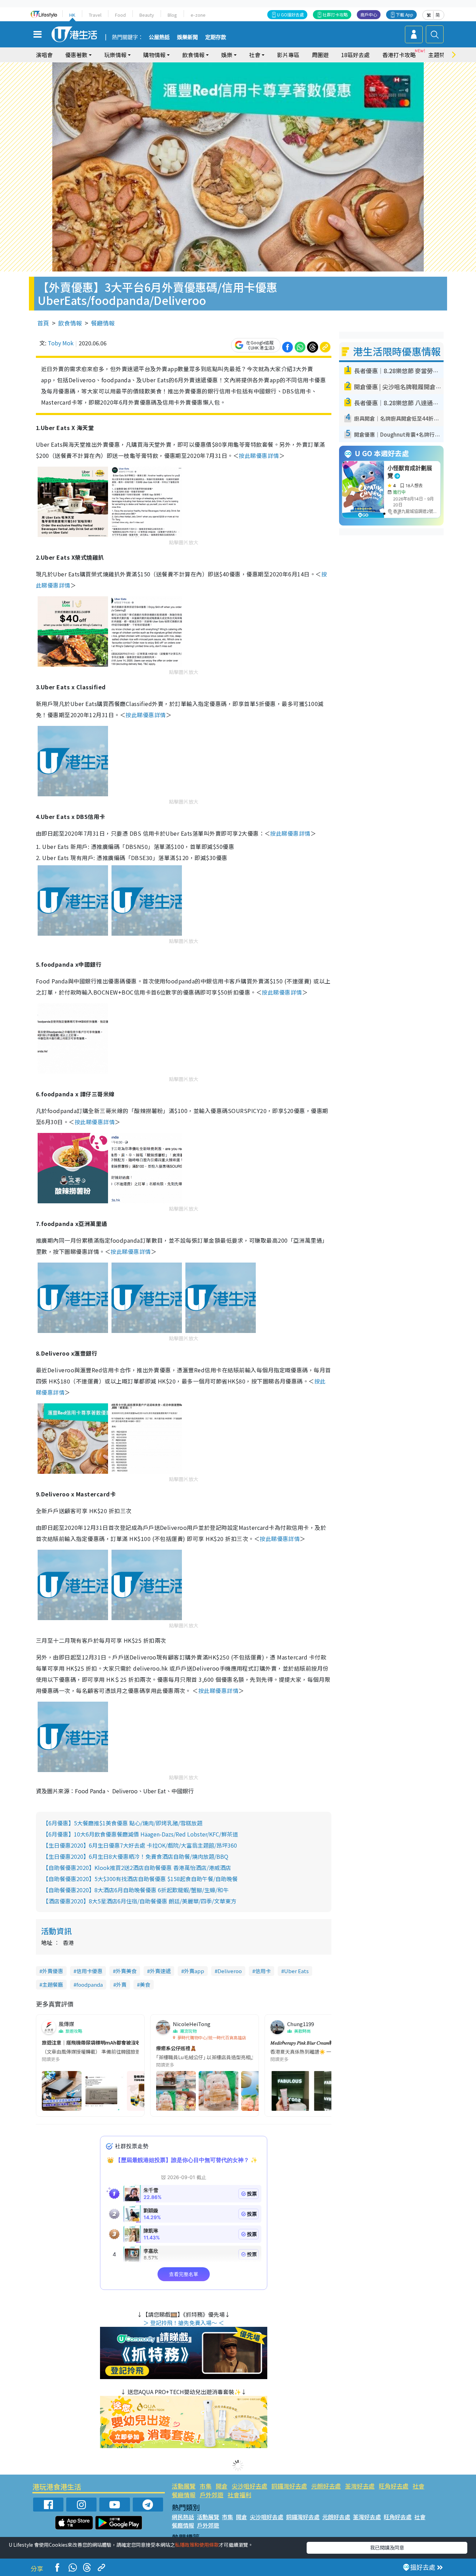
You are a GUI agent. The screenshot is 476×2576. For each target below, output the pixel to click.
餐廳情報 (103, 323)
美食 (145, 1984)
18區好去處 (355, 55)
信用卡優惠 (89, 1971)
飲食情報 (70, 323)
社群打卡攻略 (335, 14)
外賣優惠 (53, 1971)
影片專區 (288, 55)
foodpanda (90, 1984)
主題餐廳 (53, 1984)
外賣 (121, 1984)
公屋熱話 (159, 37)
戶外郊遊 (212, 2495)
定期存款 (216, 37)
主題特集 (439, 55)
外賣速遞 (160, 1971)
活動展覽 (184, 2486)
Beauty (147, 15)
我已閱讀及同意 (387, 2547)
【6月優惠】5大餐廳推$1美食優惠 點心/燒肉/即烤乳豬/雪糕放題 (123, 1823)
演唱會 (44, 55)
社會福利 (239, 2495)
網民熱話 (183, 2517)
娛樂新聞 (187, 37)
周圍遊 (320, 55)
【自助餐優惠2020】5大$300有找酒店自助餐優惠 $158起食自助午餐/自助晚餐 (140, 1879)
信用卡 (263, 1971)
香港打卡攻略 (399, 55)
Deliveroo (230, 1971)
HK (72, 15)
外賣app (194, 1971)
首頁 (43, 323)
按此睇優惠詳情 (259, 455)
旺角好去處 (394, 2486)
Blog (172, 15)
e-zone (198, 15)
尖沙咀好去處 (249, 2486)
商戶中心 (369, 14)
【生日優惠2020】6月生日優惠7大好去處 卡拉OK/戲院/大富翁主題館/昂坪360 (140, 1845)
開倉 (222, 2486)
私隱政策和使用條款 (197, 2545)
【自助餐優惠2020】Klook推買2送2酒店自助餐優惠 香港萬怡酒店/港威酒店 (137, 1868)
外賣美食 (126, 1971)
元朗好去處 (326, 2486)
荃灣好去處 (360, 2486)
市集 (206, 2486)
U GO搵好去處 (290, 14)
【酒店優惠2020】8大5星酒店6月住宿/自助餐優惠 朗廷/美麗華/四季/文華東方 (140, 1901)
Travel (95, 15)
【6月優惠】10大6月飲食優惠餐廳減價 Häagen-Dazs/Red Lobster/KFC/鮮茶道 (140, 1834)
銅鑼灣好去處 (289, 2486)
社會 (419, 2486)
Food (120, 15)
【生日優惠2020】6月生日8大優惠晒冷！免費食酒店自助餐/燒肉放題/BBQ (136, 1856)
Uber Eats (296, 1971)
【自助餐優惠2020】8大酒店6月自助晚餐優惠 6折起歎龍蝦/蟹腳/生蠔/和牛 (136, 1890)
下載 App (405, 14)
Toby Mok (61, 343)
